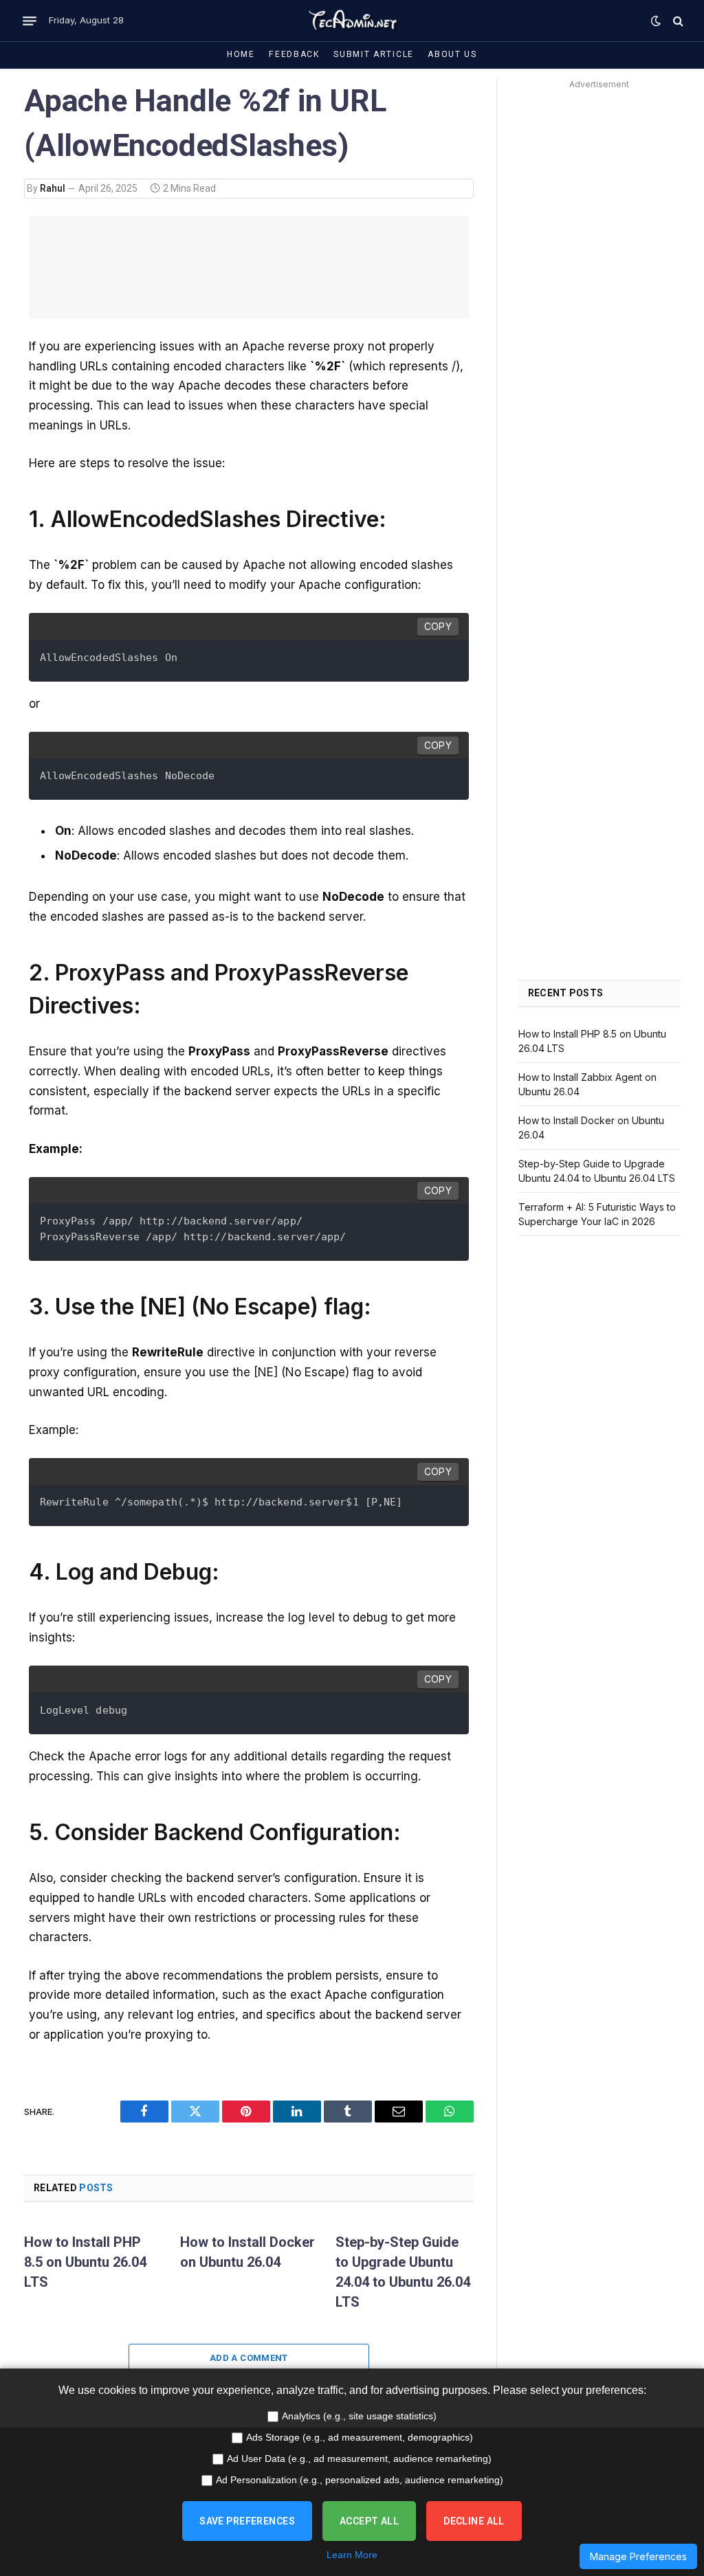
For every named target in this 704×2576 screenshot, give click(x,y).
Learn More (352, 2555)
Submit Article (374, 54)
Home (241, 54)
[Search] (677, 21)
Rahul (53, 188)
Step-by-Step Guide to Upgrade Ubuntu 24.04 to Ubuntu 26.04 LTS (403, 2272)
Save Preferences (247, 2521)
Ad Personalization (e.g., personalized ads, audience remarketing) (360, 2480)
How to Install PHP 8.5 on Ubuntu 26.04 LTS (85, 2262)
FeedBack (294, 54)
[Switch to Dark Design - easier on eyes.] (656, 21)
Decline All (474, 2521)
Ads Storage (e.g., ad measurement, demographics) (360, 2437)
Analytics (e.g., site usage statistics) (359, 2416)
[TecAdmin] (352, 21)
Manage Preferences (638, 2556)
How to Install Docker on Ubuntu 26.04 (247, 2252)
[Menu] (30, 21)
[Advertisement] (599, 300)
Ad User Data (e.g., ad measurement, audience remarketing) (359, 2459)
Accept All (369, 2521)
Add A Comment (249, 2358)
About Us (452, 54)
